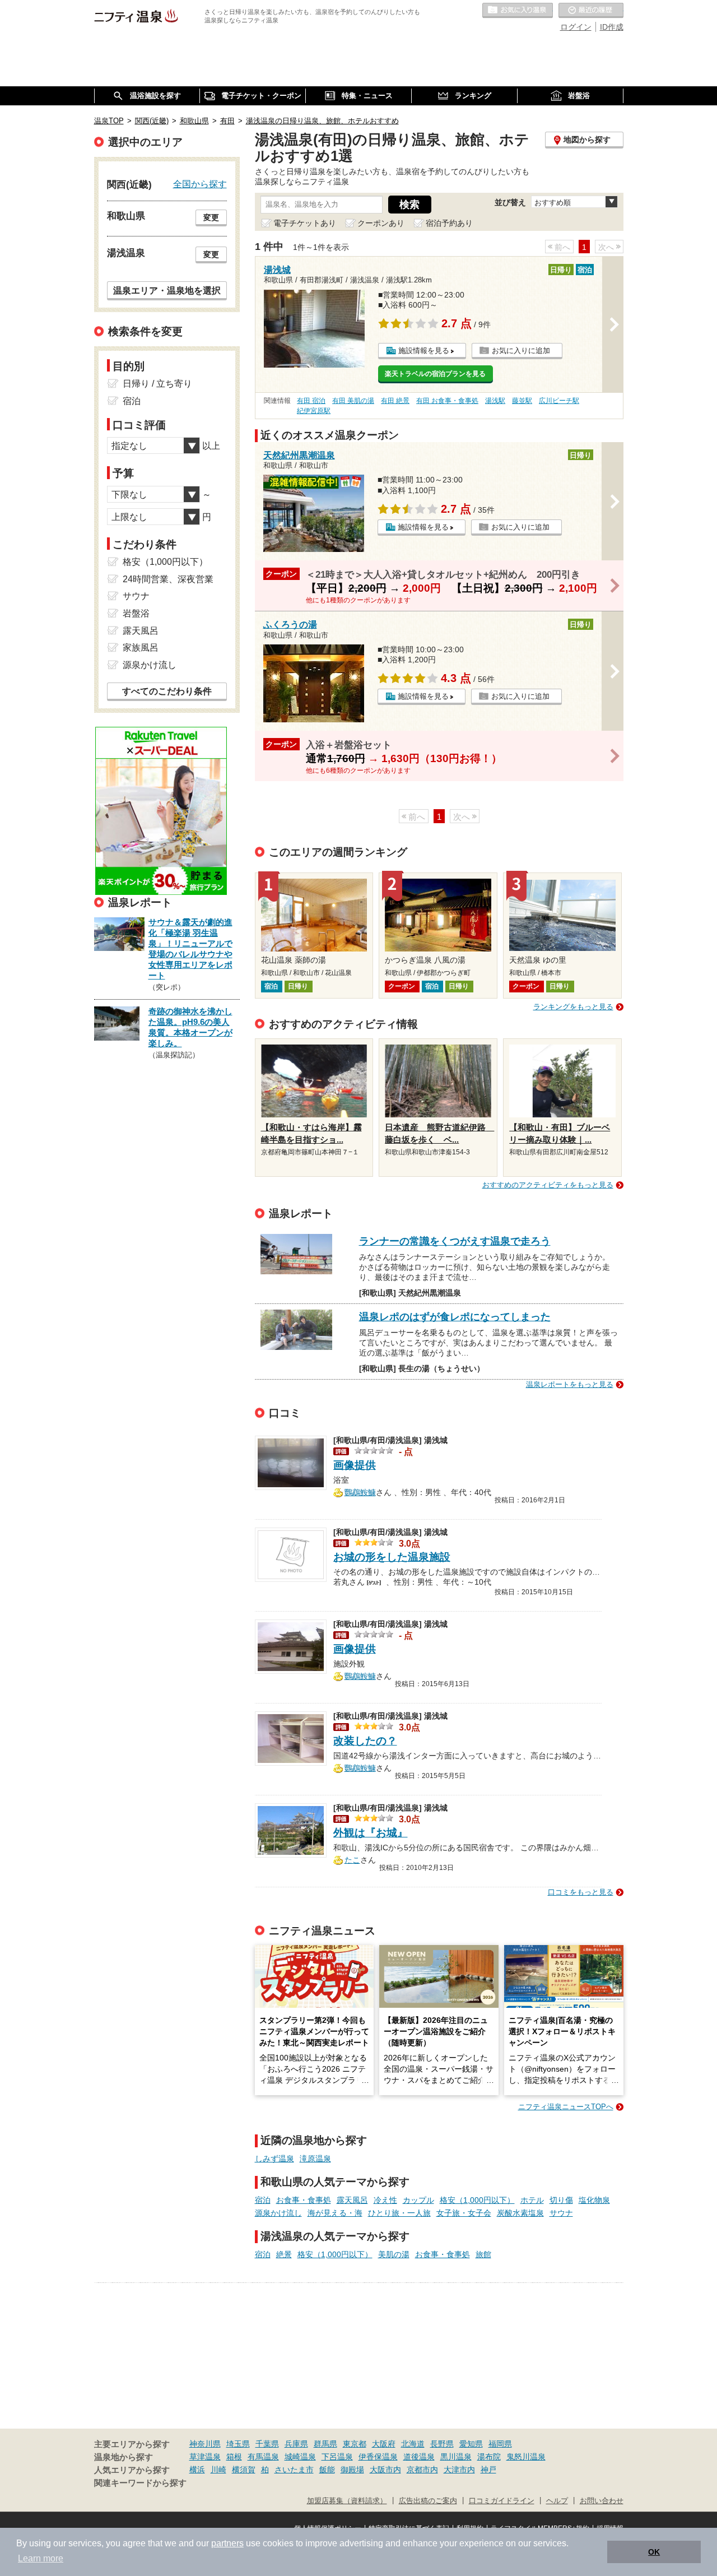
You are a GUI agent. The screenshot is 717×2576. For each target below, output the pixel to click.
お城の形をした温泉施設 (392, 1557)
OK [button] (654, 2552)
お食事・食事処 (304, 2200)
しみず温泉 (274, 2159)
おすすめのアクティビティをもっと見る (548, 1185)
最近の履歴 (591, 11)
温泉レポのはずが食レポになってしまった (455, 1317)
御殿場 (352, 2470)
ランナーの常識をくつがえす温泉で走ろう (455, 1241)
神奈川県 (205, 2444)
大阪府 (384, 2444)
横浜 (197, 2470)
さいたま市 (294, 2470)
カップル (418, 2200)
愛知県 (471, 2444)
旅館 (483, 2254)
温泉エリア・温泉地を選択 (167, 290)
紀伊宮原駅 (314, 411)
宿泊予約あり (449, 223)
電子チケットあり (305, 223)
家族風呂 (141, 648)
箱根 (234, 2457)
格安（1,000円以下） (477, 2200)
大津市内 (459, 2470)
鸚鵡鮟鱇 (360, 1491)
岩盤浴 (136, 613)
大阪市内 (385, 2470)
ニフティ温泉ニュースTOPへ (566, 2107)
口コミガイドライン (502, 2501)
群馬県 (325, 2444)
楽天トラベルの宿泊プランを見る (435, 374)
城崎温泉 (300, 2457)
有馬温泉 (263, 2457)
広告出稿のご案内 (428, 2501)
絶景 (284, 2254)
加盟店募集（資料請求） (347, 2501)
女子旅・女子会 (464, 2213)
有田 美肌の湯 (353, 401)
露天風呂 (352, 2200)
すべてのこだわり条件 (167, 691)
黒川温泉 (456, 2457)
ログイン (576, 27)
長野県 (442, 2444)
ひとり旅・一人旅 (399, 2213)
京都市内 (422, 2470)
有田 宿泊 (311, 401)
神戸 (488, 2470)
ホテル (532, 2200)
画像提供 (355, 1465)
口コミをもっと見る (581, 1892)
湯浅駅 (495, 401)
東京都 (355, 2444)
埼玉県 (238, 2444)
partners (227, 2543)
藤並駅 (522, 401)
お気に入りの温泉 (518, 11)
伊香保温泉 (378, 2457)
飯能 (327, 2470)
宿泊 (263, 2200)
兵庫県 (296, 2444)
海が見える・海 (335, 2213)
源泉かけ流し (278, 2213)
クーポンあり (381, 223)
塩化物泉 (594, 2200)
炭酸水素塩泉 (520, 2213)
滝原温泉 (315, 2159)
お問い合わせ (602, 2501)
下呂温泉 (337, 2457)
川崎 (218, 2470)
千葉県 (267, 2444)
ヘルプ (557, 2501)
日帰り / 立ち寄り (157, 384)
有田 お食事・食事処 (447, 401)
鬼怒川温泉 (526, 2457)
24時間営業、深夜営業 (168, 579)
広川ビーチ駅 (559, 401)
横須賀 (244, 2470)
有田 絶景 (395, 401)
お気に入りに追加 (521, 351)
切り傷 (561, 2200)
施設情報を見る (424, 351)
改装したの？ (365, 1741)
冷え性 (385, 2200)
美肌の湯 (394, 2254)
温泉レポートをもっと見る (570, 1384)
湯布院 (489, 2457)
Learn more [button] (41, 2558)
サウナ (561, 2213)
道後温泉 (419, 2457)
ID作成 (612, 27)
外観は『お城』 (371, 1833)
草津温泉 (205, 2457)
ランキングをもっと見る (573, 1007)
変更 (211, 217)
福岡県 (500, 2444)
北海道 (413, 2444)
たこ (352, 1859)
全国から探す (200, 184)
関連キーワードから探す (140, 2483)
